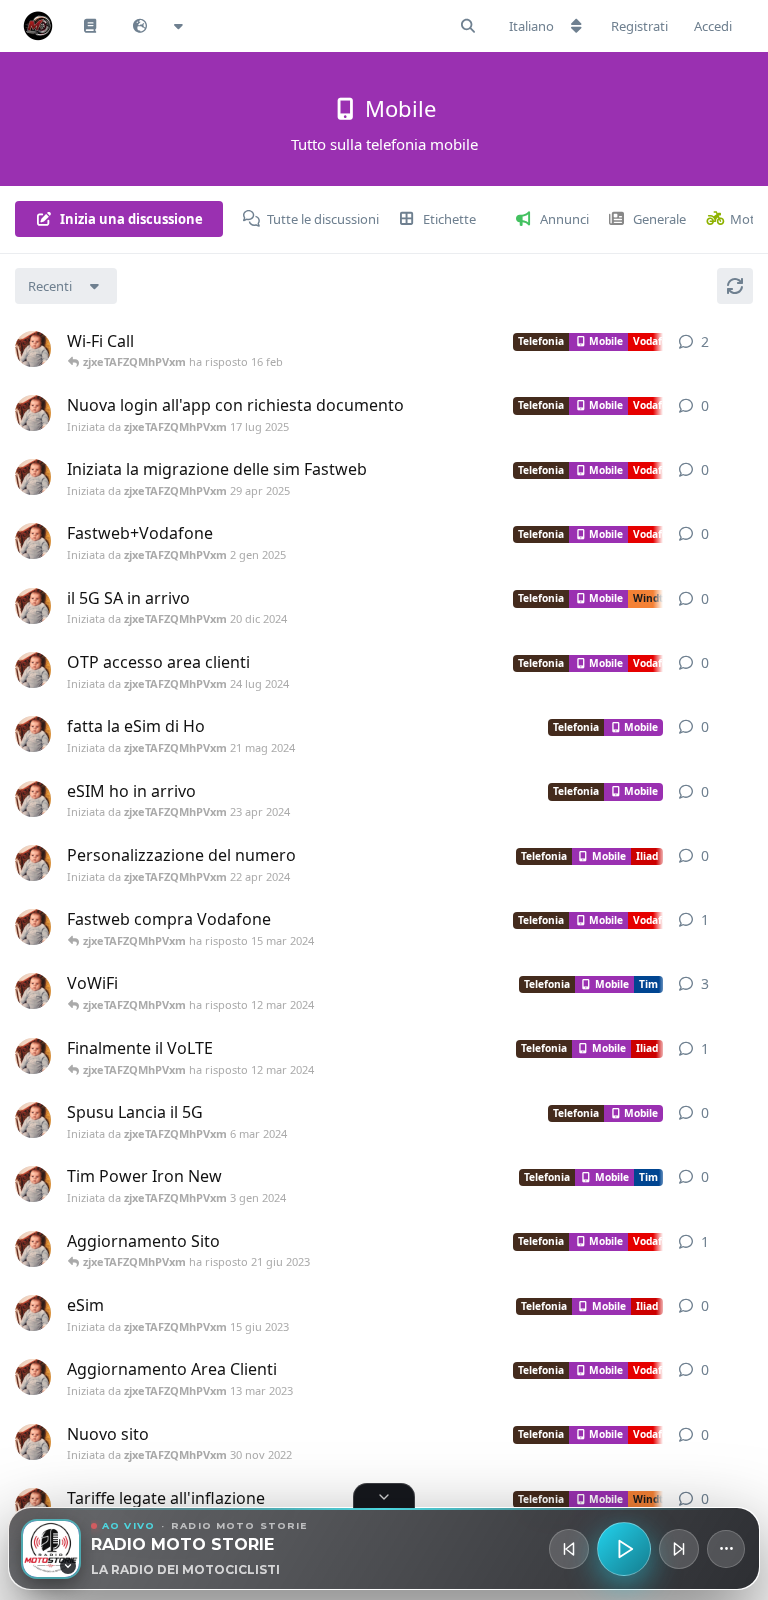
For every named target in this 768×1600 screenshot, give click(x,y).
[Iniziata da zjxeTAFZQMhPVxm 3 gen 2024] (33, 1184)
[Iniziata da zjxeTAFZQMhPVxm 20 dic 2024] (33, 606)
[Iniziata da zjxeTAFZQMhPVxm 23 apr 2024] (33, 799)
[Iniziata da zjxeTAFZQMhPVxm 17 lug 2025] (33, 413)
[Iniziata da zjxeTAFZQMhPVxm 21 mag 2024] (33, 734)
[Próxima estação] (679, 1549)
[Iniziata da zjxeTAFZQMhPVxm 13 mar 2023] (33, 1377)
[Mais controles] (726, 1549)
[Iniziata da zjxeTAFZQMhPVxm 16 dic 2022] (33, 1249)
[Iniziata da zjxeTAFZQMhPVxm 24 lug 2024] (33, 670)
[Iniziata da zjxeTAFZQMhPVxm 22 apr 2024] (33, 863)
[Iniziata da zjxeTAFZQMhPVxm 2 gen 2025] (33, 541)
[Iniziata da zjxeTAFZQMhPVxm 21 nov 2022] (33, 1506)
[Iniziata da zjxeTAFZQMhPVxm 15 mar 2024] (33, 927)
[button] (51, 1549)
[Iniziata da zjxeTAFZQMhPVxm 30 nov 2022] (33, 1442)
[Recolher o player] (384, 1496)
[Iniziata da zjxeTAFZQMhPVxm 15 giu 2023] (33, 1313)
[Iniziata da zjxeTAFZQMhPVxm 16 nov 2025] (33, 349)
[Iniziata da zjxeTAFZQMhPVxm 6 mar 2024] (33, 1056)
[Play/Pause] (624, 1549)
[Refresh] (735, 286)
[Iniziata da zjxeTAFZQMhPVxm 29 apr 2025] (33, 477)
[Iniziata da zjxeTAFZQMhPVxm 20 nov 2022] (33, 991)
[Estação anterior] (569, 1549)
